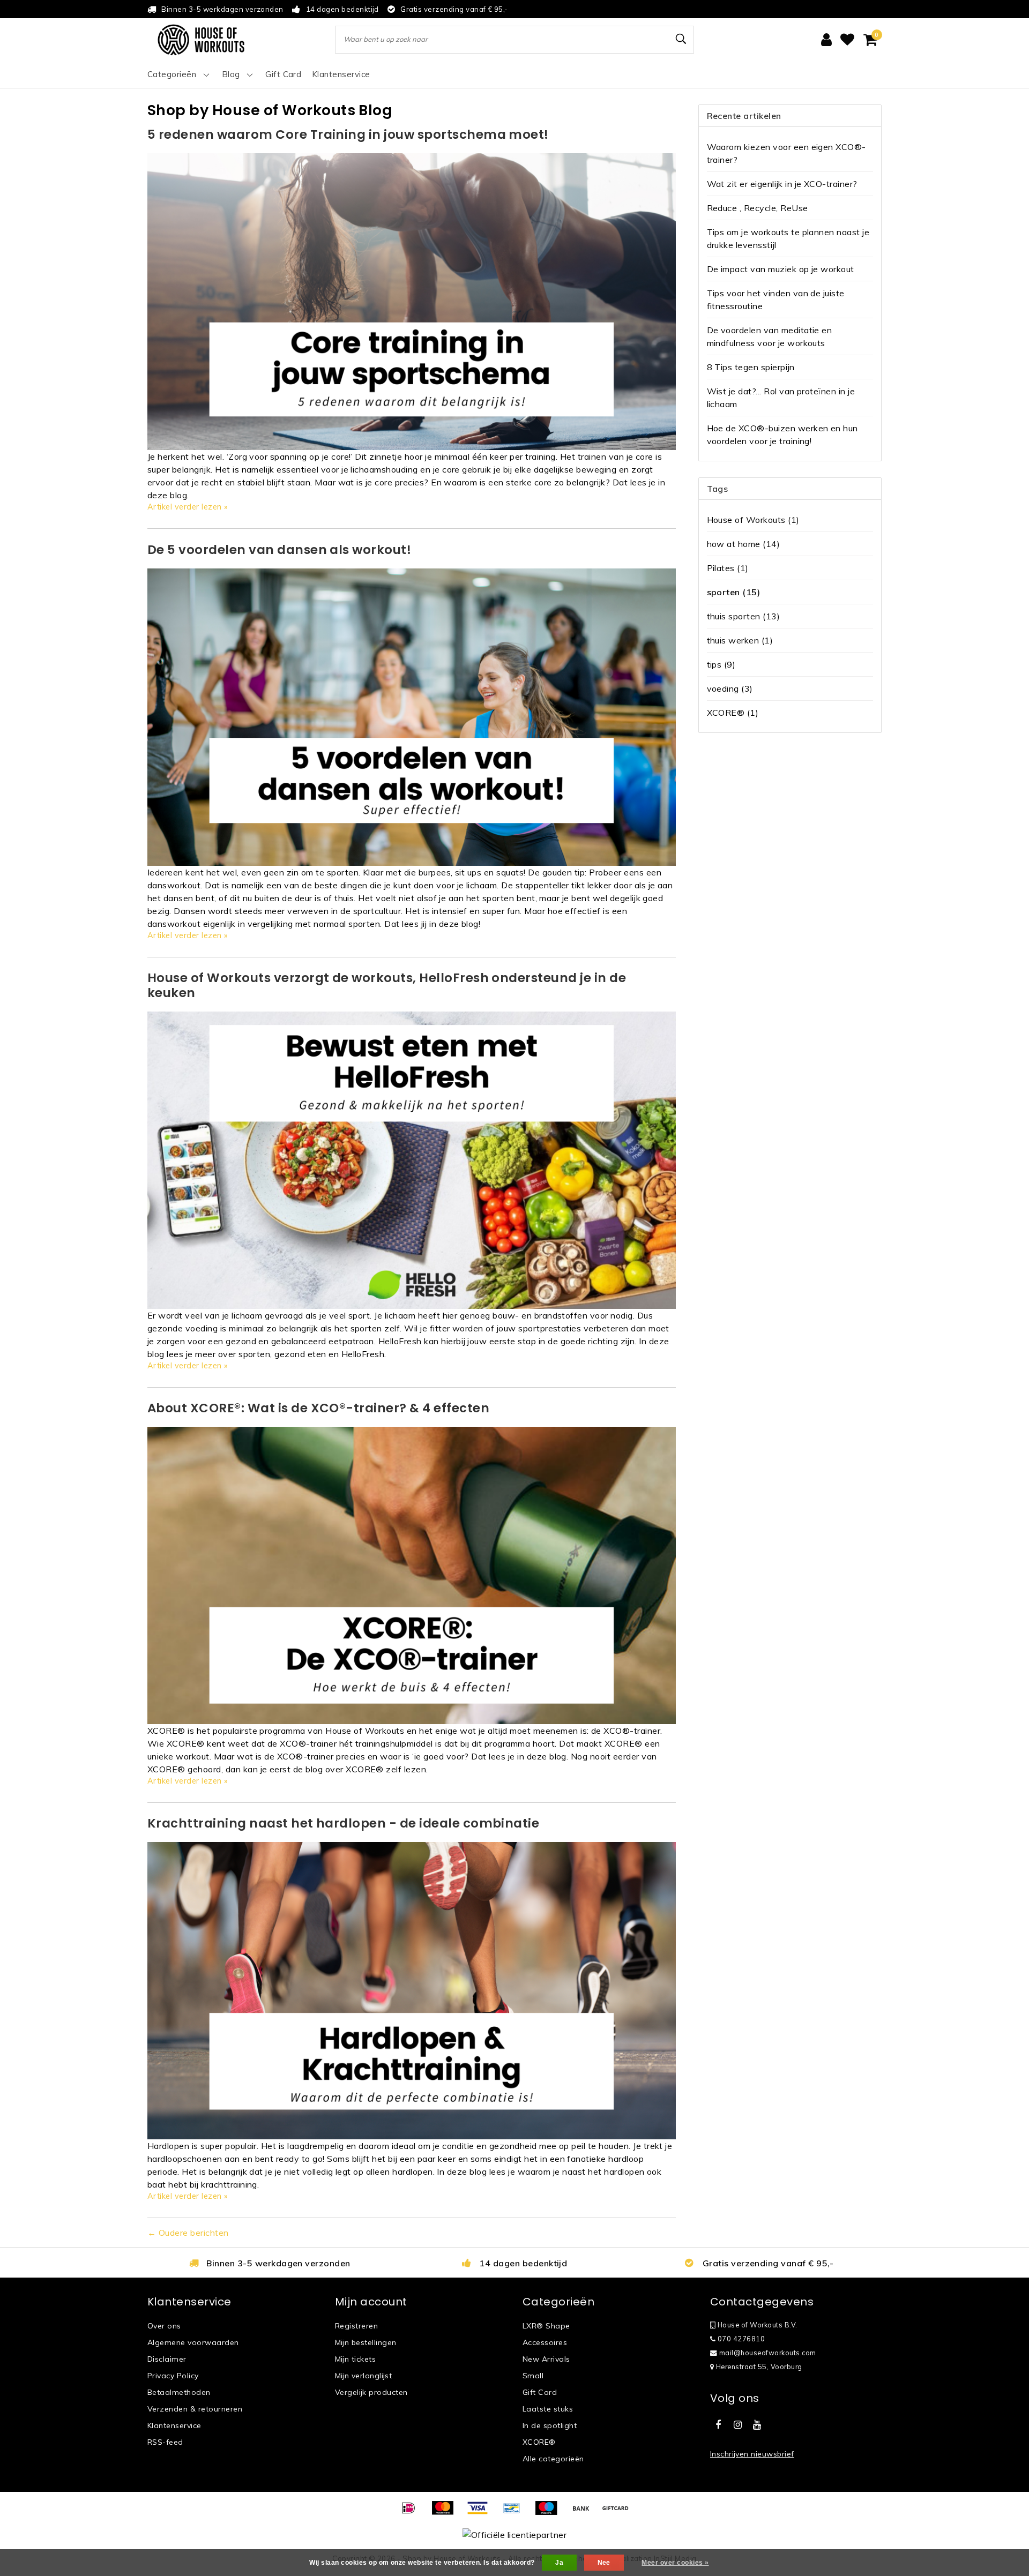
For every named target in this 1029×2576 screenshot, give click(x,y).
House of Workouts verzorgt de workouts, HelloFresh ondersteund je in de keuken (387, 985)
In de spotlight (550, 2425)
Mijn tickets (355, 2359)
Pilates (728, 568)
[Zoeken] (681, 39)
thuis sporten (744, 616)
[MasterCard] (446, 2513)
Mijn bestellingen (366, 2342)
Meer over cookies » (675, 2563)
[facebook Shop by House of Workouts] (718, 2425)
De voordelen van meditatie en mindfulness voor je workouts (770, 336)
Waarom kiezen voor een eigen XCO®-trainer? (786, 153)
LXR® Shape (546, 2326)
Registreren (356, 2326)
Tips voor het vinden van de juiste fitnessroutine (776, 299)
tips (721, 664)
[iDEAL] (412, 2513)
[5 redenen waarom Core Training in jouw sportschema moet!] (412, 301)
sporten (734, 592)
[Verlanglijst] (847, 40)
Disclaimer (167, 2359)
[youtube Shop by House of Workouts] (757, 2425)
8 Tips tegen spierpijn (751, 367)
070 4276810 (740, 2339)
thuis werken (740, 640)
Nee (604, 2563)
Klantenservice (174, 2425)
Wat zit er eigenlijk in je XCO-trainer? (782, 184)
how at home (744, 544)
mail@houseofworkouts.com (768, 2353)
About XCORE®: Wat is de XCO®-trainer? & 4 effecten (318, 1408)
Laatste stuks (548, 2409)
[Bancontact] (516, 2513)
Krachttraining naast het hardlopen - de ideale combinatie (343, 1823)
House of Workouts (753, 520)
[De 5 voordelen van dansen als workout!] (412, 716)
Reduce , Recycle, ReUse (758, 208)
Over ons (164, 2326)
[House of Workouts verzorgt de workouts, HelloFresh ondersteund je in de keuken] (412, 1159)
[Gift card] (618, 2513)
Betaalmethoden (179, 2392)
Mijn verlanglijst (363, 2376)
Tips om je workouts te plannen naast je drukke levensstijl (788, 238)
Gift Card (540, 2392)
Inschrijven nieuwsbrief (752, 2454)
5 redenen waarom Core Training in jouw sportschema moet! (348, 134)
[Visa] (481, 2513)
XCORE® (733, 713)
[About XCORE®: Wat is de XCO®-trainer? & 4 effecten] (412, 1574)
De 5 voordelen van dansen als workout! (279, 550)
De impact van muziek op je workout (781, 269)
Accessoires (545, 2342)
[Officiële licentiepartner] (514, 2534)
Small (533, 2376)
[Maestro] (550, 2513)
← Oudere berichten (188, 2233)
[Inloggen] (826, 40)
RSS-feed (165, 2442)
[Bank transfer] (585, 2513)
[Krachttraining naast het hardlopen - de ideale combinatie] (412, 1990)
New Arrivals (546, 2359)
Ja (559, 2563)
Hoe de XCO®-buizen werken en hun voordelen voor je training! (782, 435)
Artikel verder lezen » (188, 507)
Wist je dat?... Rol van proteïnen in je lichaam (781, 398)
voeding (730, 688)
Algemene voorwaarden (193, 2342)
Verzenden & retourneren (195, 2409)
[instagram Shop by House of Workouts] (737, 2425)
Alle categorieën (553, 2459)
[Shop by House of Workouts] (201, 40)
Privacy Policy (173, 2376)
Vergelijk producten (371, 2392)
